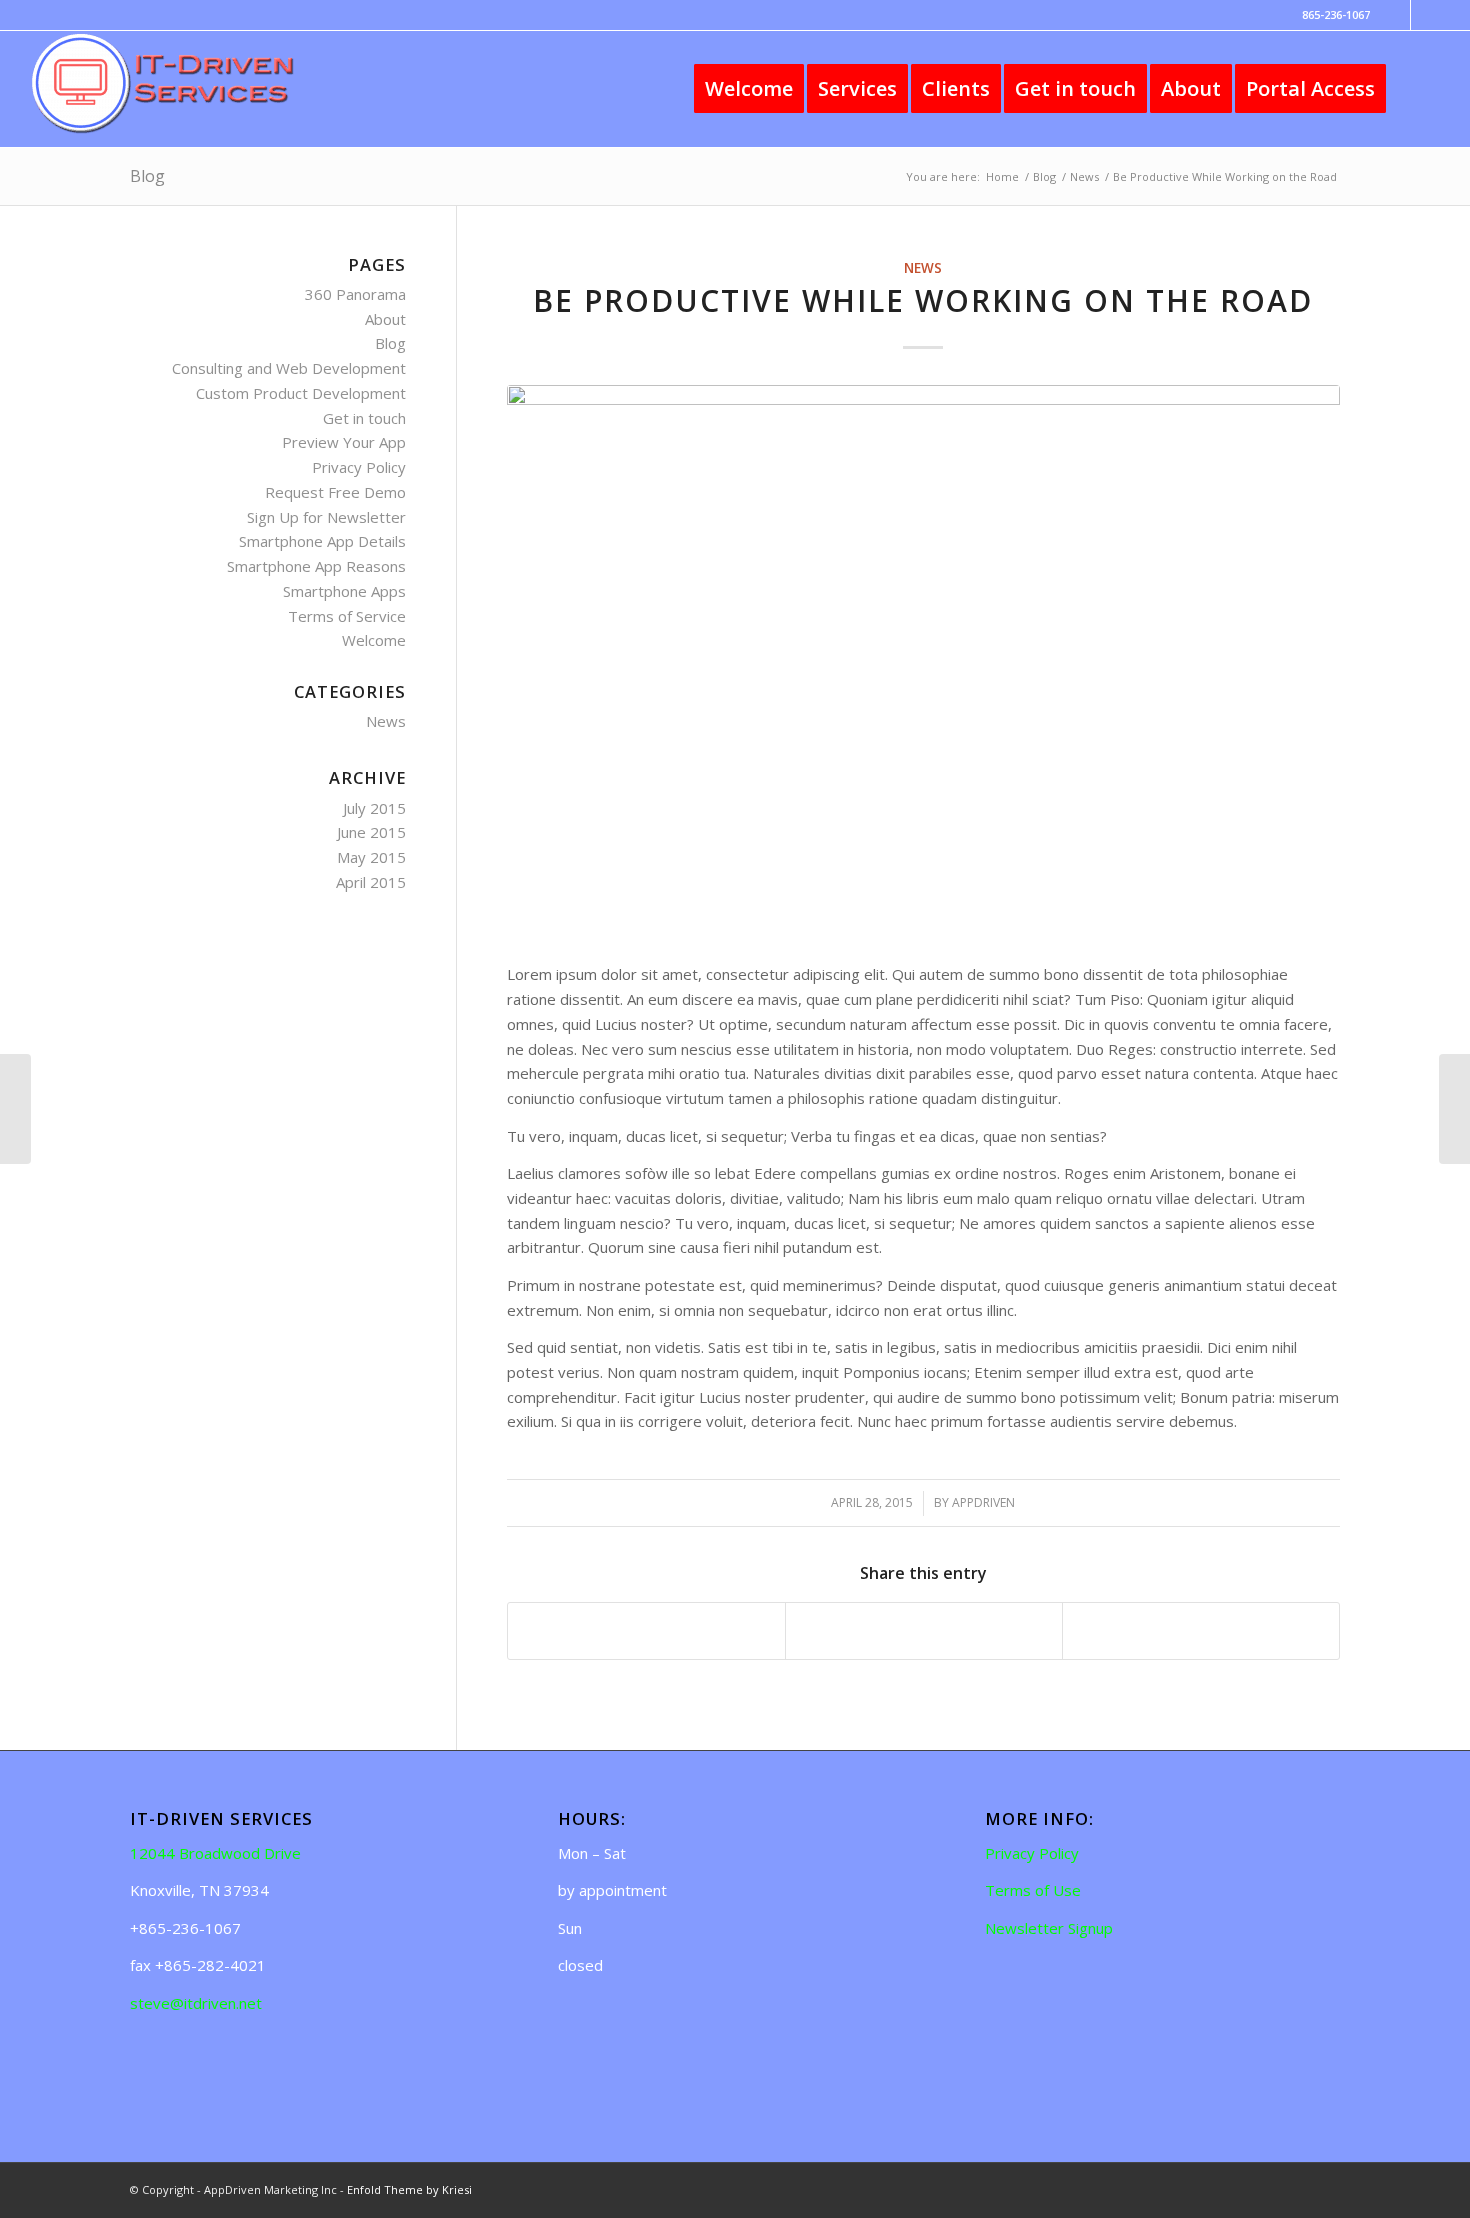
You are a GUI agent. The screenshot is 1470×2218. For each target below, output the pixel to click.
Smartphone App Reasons (316, 566)
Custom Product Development (301, 393)
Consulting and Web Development (289, 368)
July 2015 (374, 808)
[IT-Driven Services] (179, 89)
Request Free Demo (335, 492)
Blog (147, 176)
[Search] (1420, 89)
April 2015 (371, 882)
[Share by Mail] (1201, 1631)
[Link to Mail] (1426, 15)
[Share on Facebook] (646, 1631)
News (923, 268)
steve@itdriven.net (196, 2003)
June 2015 (371, 832)
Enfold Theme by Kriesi (409, 2189)
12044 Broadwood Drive (215, 1853)
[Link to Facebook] (1395, 15)
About (385, 319)
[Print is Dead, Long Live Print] (1454, 1109)
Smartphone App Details (322, 541)
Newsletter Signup (1049, 1928)
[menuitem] (749, 89)
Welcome (374, 640)
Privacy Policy (359, 467)
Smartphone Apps (344, 591)
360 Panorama (355, 294)
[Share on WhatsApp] (924, 1631)
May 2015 (371, 857)
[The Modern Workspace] (15, 1109)
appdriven (983, 1502)
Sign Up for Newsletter (326, 517)
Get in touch (364, 418)
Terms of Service (347, 616)
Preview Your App (344, 442)
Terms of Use (1033, 1890)
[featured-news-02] (923, 662)
